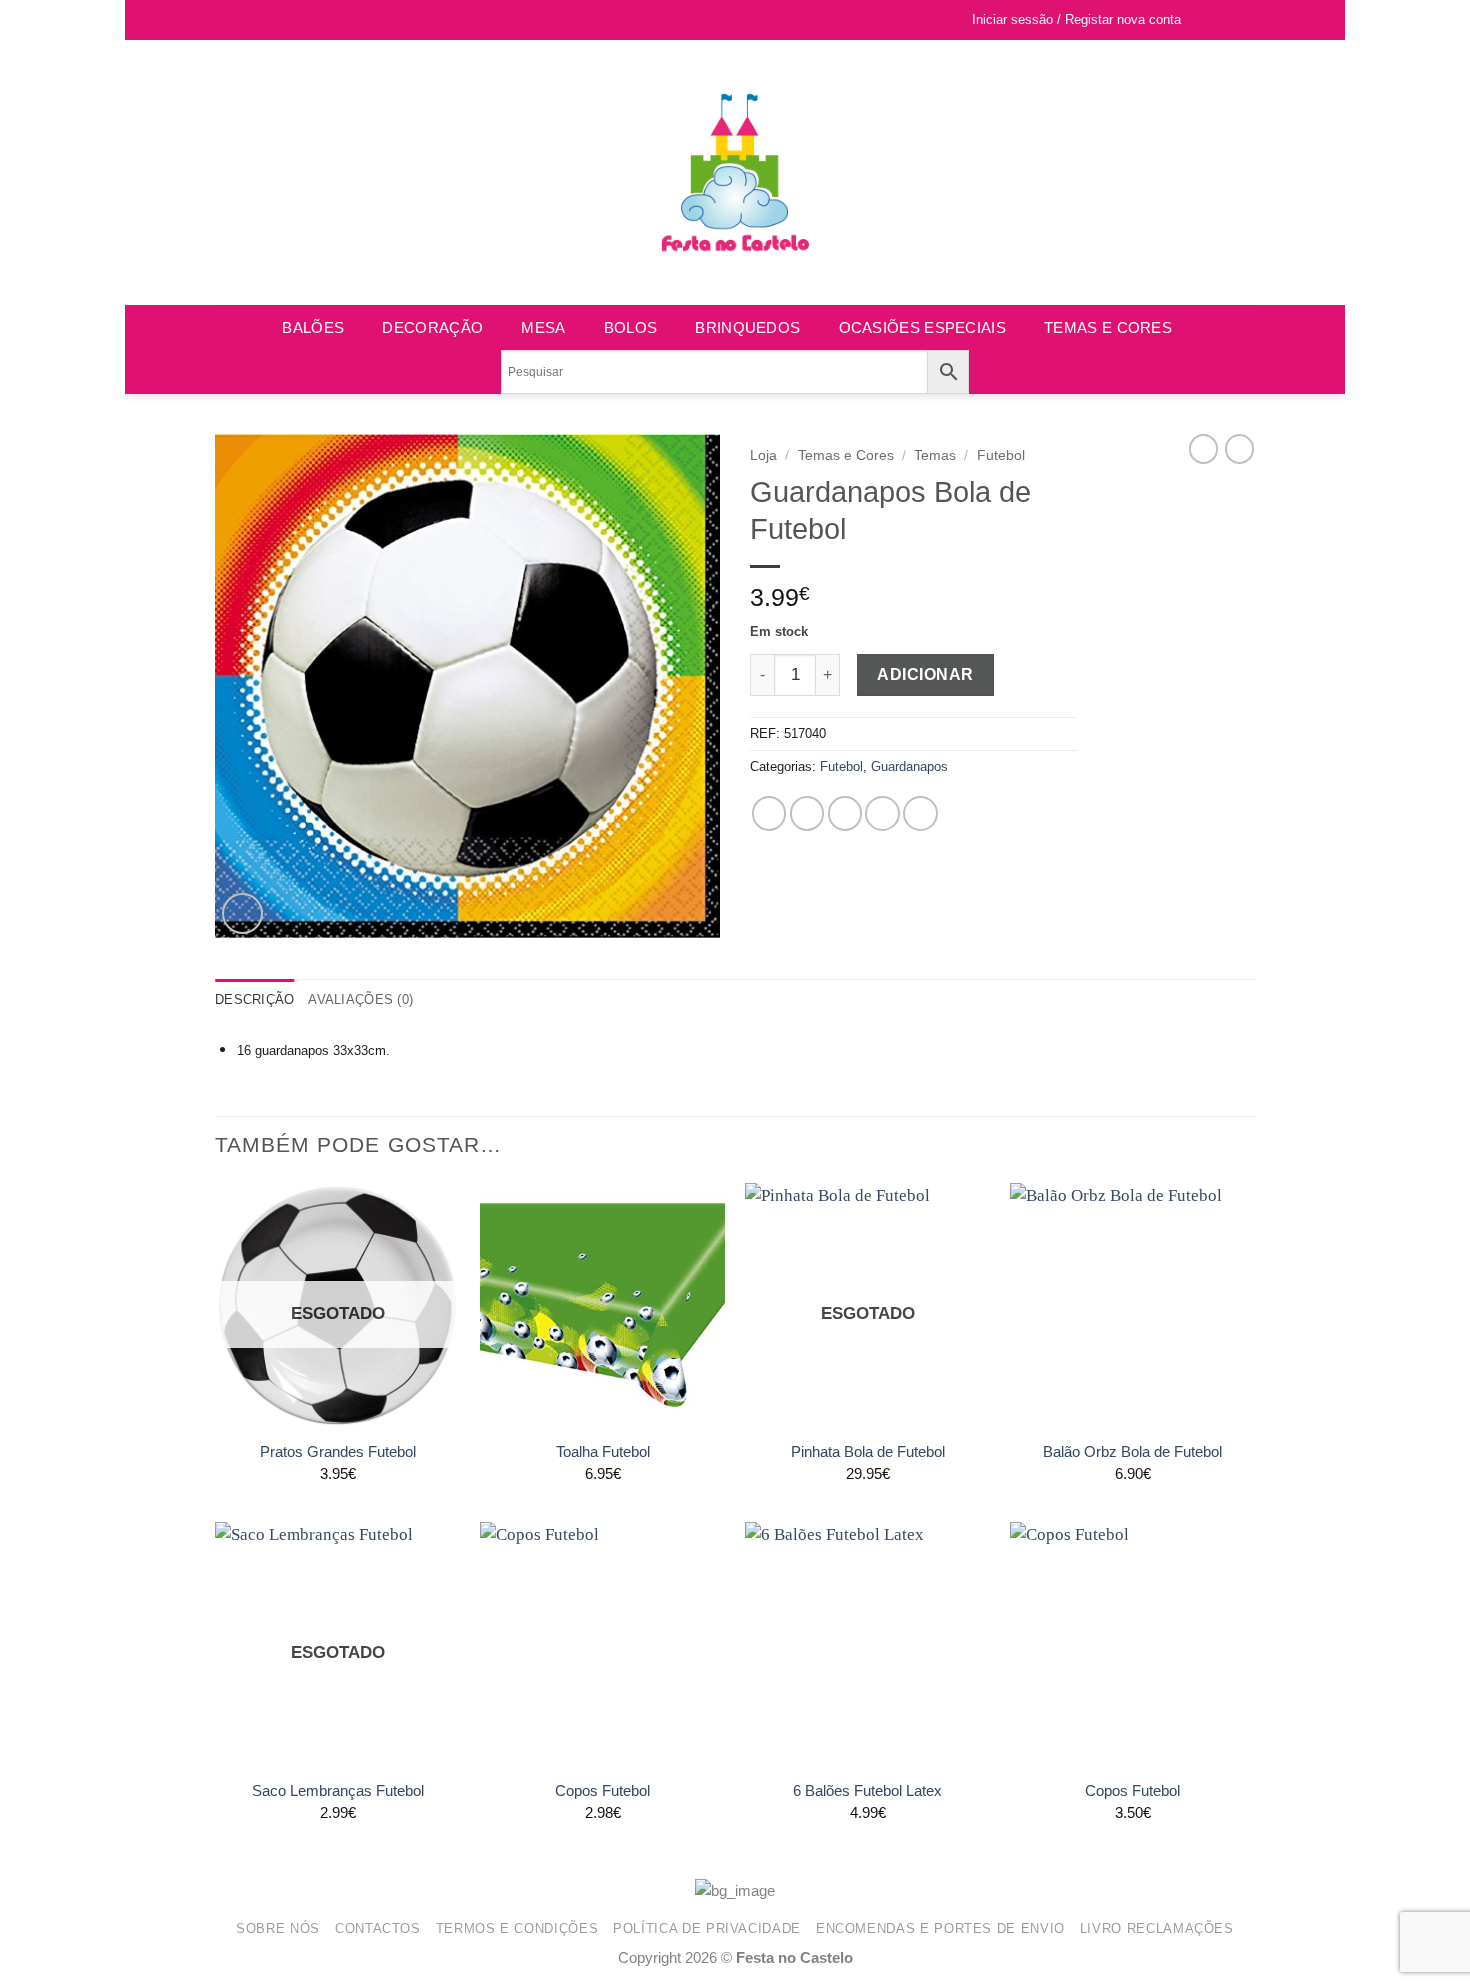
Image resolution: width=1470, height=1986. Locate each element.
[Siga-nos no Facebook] (225, 20)
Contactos (378, 1928)
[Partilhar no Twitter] (807, 813)
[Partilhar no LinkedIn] (920, 813)
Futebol (1001, 455)
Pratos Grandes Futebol (338, 1451)
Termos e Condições (517, 1928)
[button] (1238, 20)
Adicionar (925, 674)
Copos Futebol (602, 1790)
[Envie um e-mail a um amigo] (845, 813)
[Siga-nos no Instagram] (245, 20)
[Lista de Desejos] (1206, 20)
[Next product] (1203, 449)
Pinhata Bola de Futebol (868, 1451)
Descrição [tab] (254, 999)
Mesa (543, 327)
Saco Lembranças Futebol (338, 1790)
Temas (935, 455)
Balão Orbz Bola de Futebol (1132, 1451)
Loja (763, 455)
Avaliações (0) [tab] (360, 999)
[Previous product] (1239, 449)
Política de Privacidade (707, 1928)
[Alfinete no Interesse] (882, 813)
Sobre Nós (278, 1928)
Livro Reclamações (1157, 1928)
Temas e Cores (1108, 327)
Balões (313, 327)
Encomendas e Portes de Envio (940, 1928)
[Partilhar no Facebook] (769, 813)
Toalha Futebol (603, 1451)
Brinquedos (747, 327)
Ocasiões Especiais (922, 327)
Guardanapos (909, 766)
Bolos (631, 327)
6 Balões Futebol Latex (867, 1790)
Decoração (432, 327)
